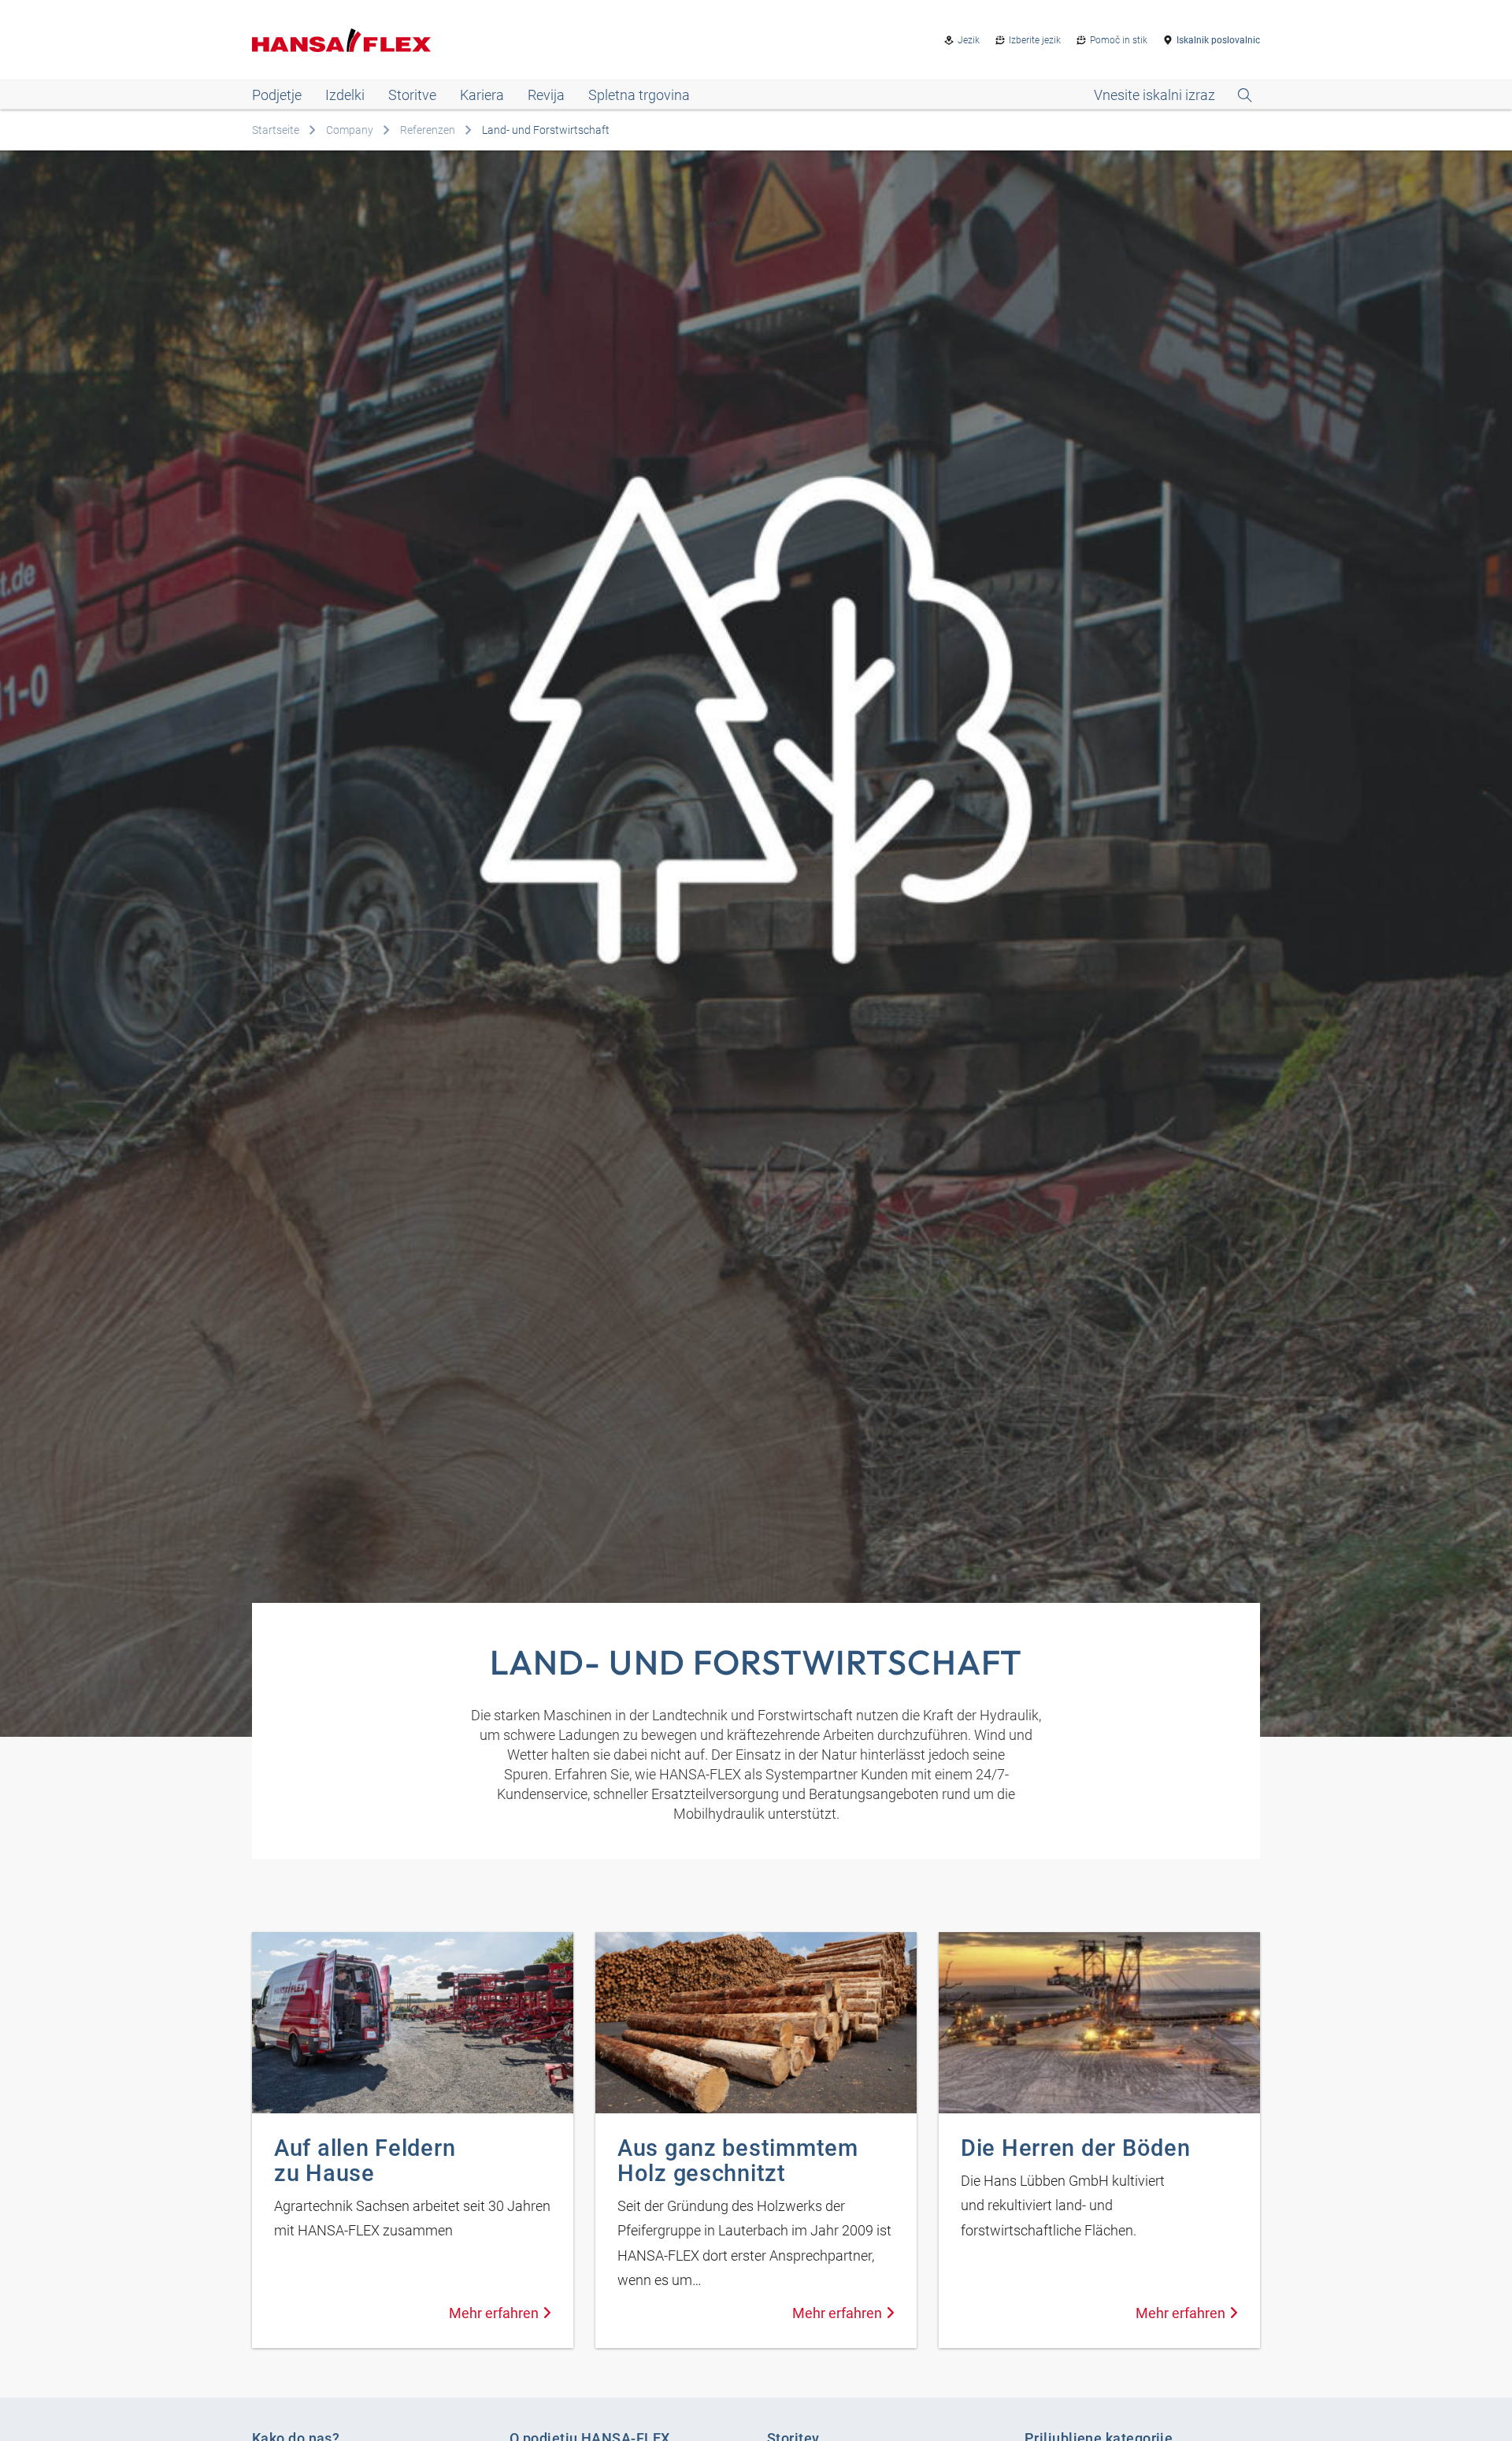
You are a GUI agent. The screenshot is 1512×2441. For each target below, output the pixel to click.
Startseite (276, 130)
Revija (546, 95)
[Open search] (1173, 95)
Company (350, 130)
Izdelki (345, 95)
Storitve (412, 95)
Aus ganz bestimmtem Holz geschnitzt (738, 2161)
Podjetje (277, 95)
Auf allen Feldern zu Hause (365, 2161)
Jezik (969, 40)
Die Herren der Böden (1075, 2148)
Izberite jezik (1035, 40)
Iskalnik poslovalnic (1218, 40)
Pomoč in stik (1119, 40)
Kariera (482, 95)
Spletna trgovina (639, 95)
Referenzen (428, 130)
